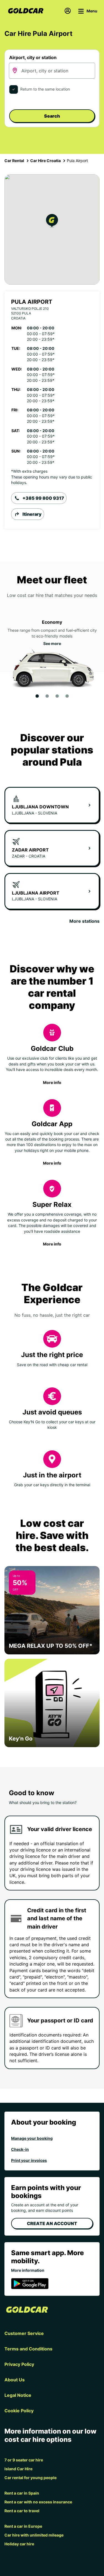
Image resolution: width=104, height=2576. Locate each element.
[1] (37, 696)
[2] (47, 696)
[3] (57, 696)
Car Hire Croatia (45, 161)
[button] (52, 222)
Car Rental (14, 161)
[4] (67, 696)
